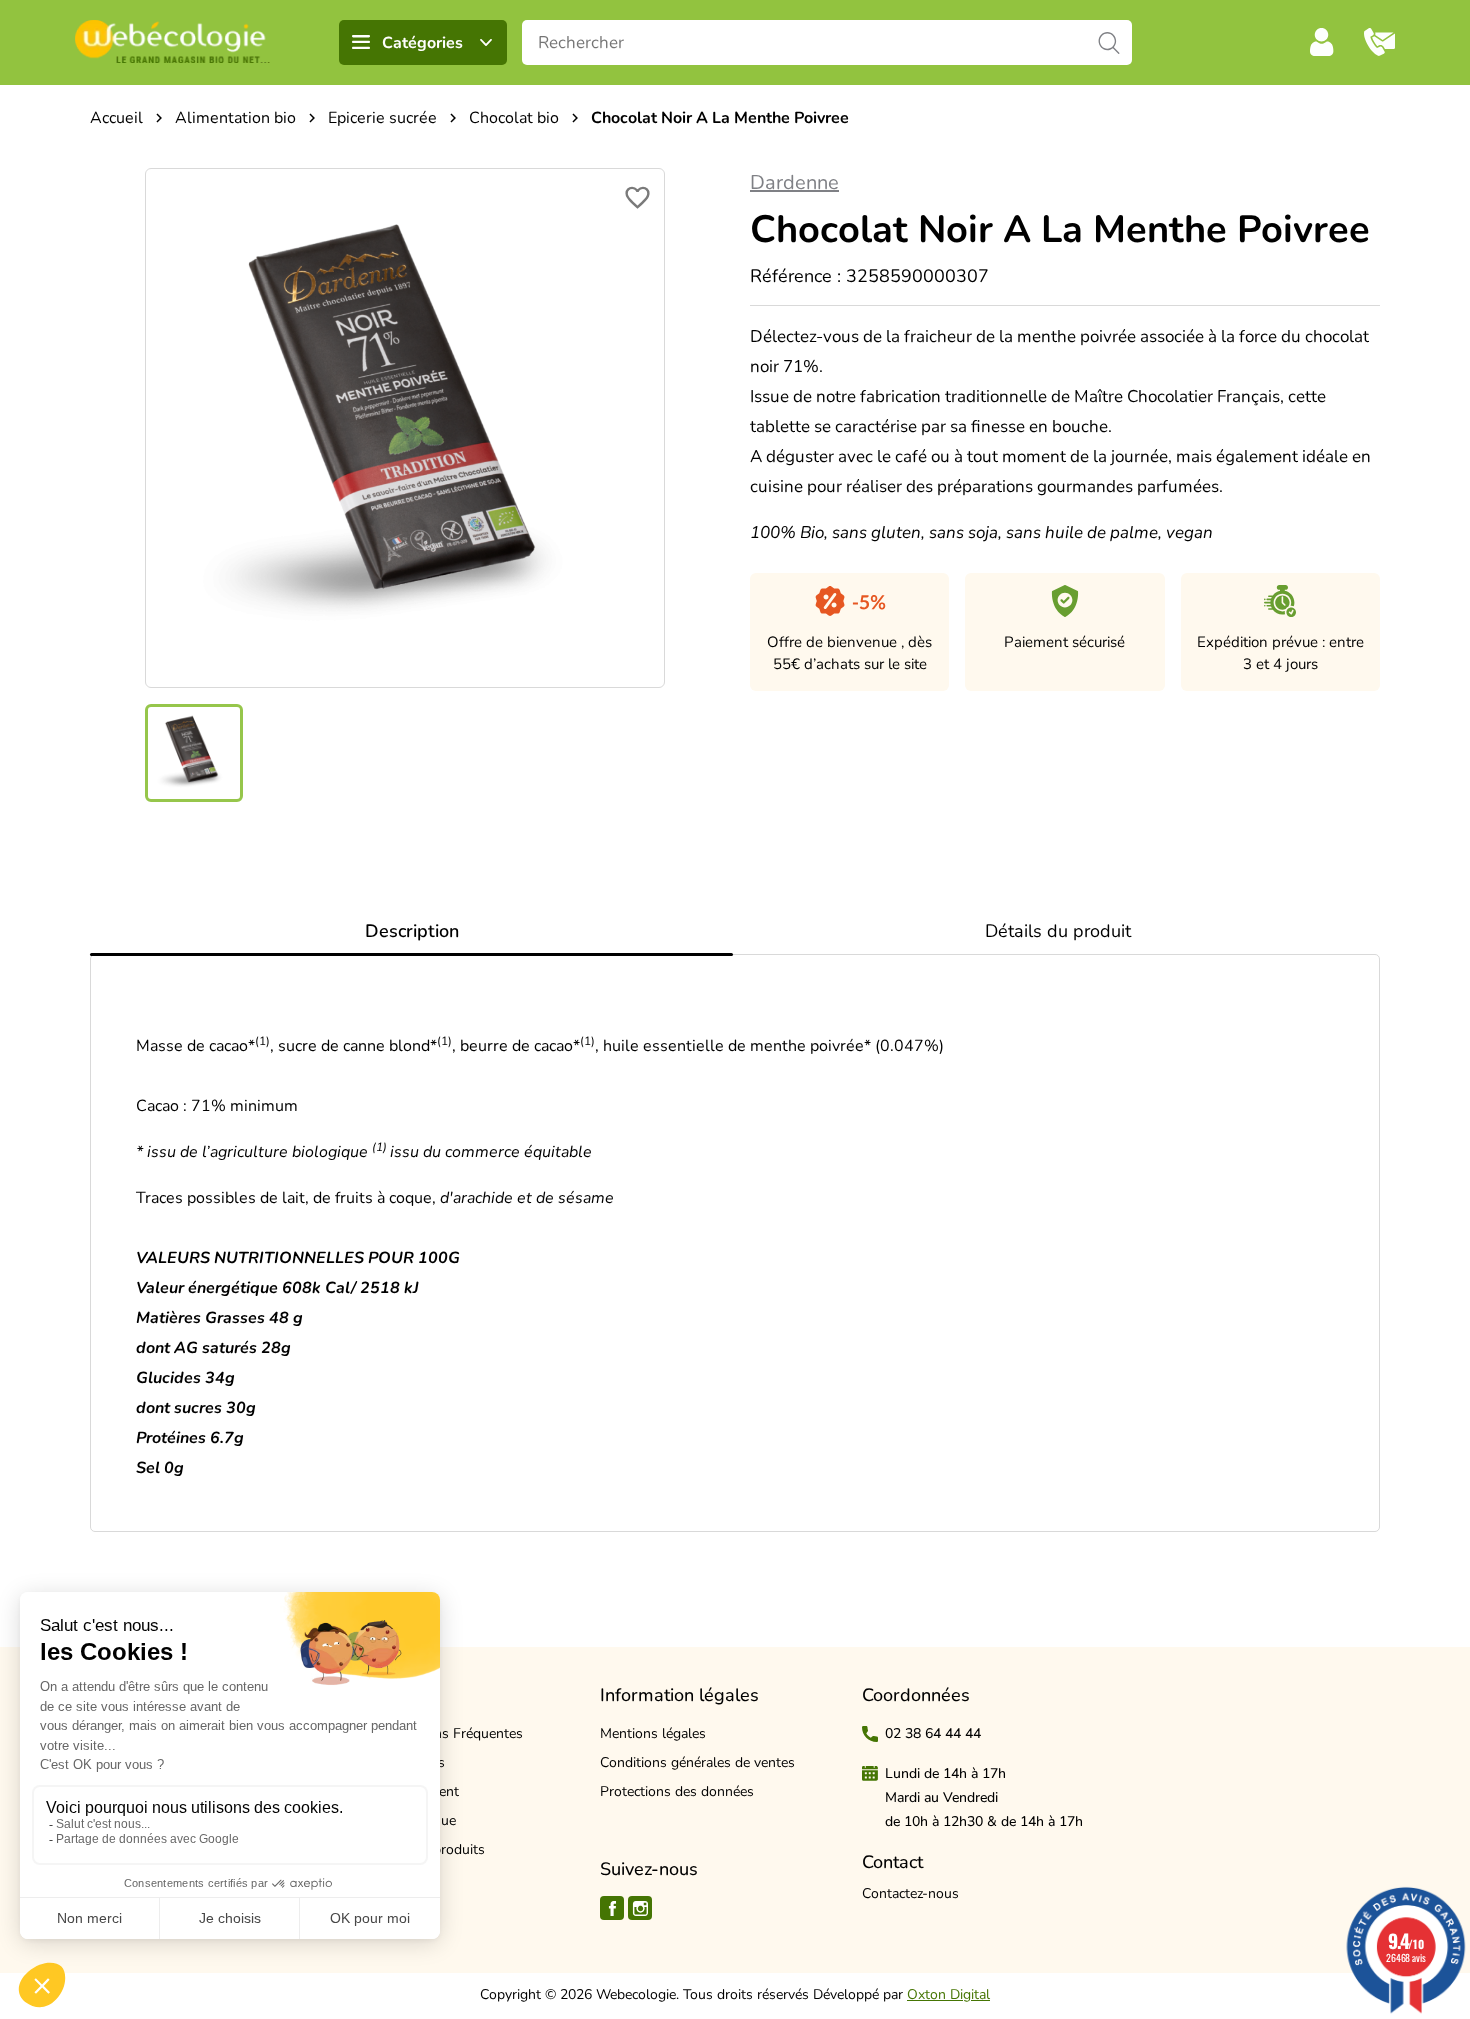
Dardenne (794, 182)
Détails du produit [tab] (1058, 931)
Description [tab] (412, 931)
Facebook (612, 1908)
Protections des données (677, 1791)
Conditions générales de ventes (697, 1762)
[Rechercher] (1109, 42)
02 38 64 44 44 (933, 1733)
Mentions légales (653, 1733)
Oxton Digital (948, 1994)
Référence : (795, 276)
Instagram (640, 1908)
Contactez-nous (910, 1893)
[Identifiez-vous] (1322, 42)
